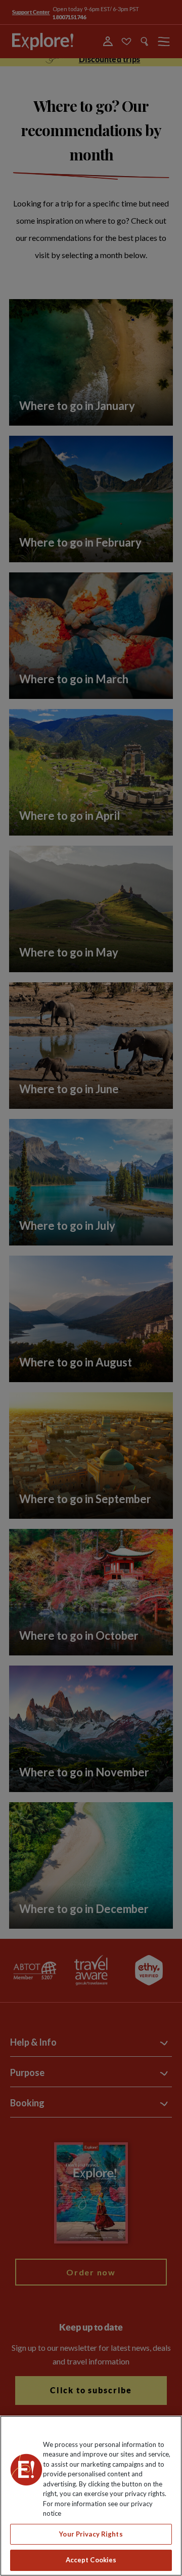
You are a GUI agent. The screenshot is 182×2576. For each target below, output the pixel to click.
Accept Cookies (91, 2560)
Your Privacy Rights (91, 2534)
